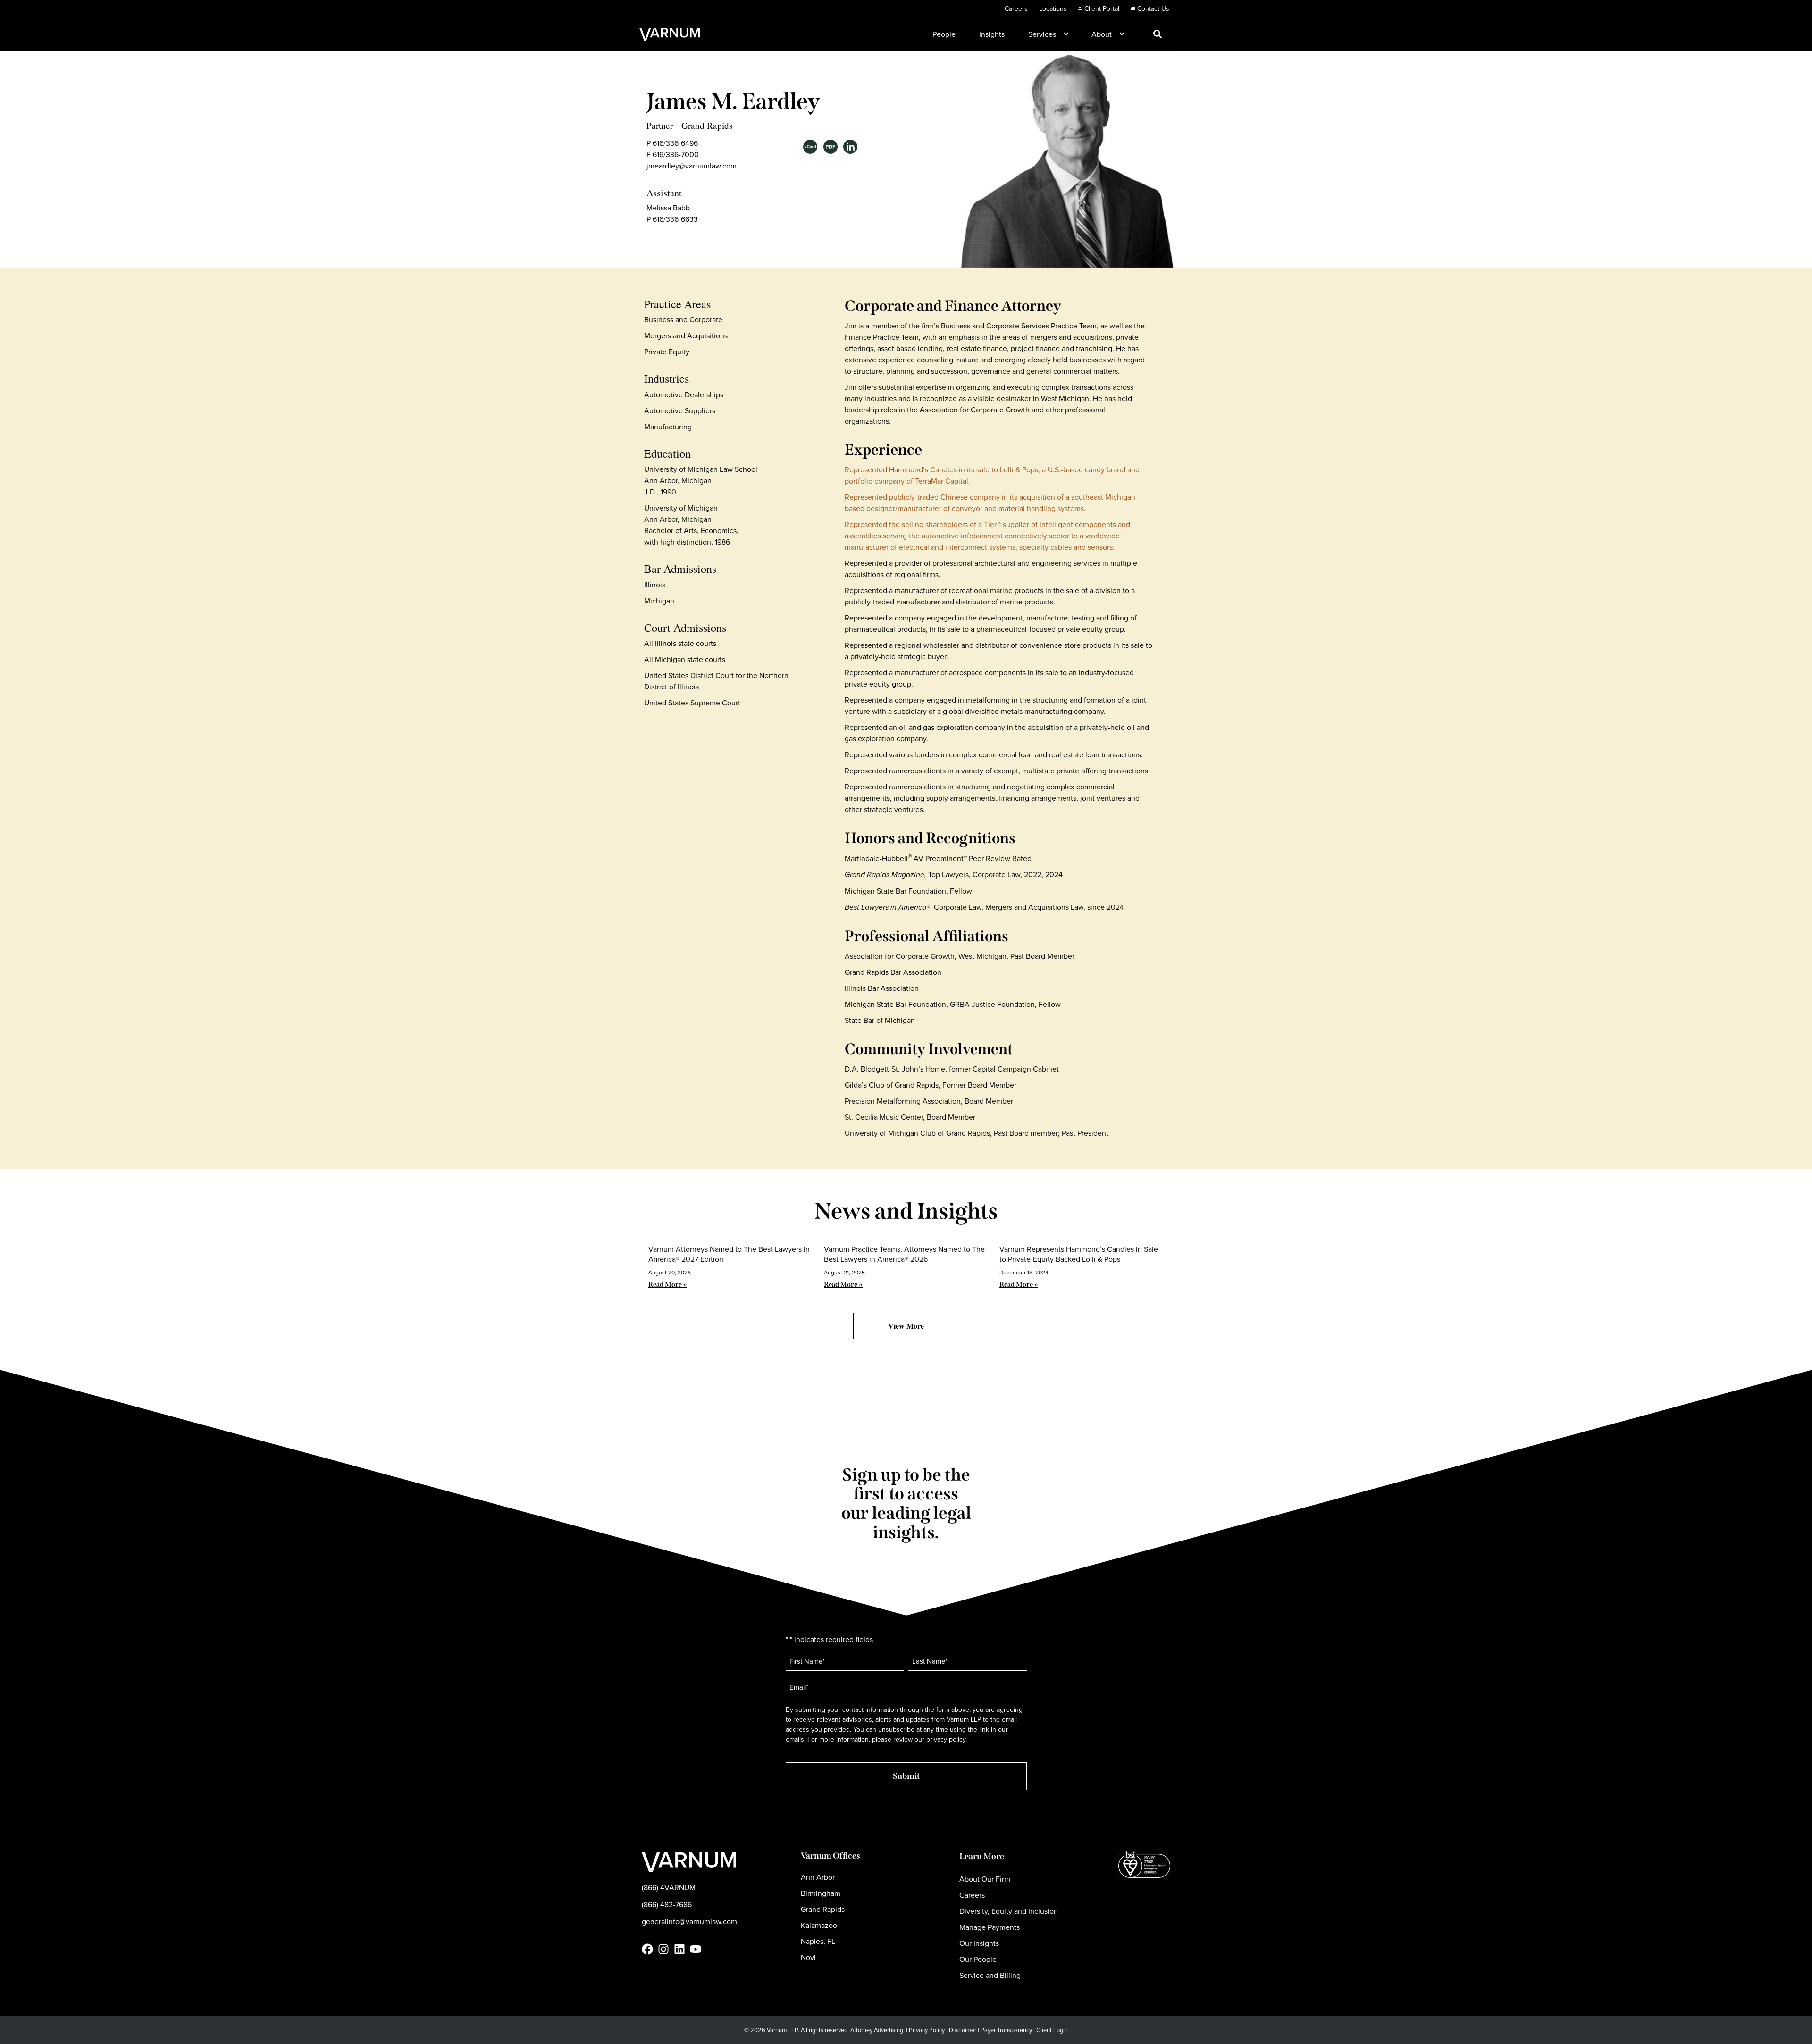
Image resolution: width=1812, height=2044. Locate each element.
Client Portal (1102, 8)
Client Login (1052, 2030)
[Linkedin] (679, 1949)
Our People (978, 1959)
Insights (992, 34)
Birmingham (821, 1893)
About (1102, 34)
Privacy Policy (927, 2030)
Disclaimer (963, 2030)
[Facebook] (647, 1949)
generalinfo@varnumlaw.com (689, 1921)
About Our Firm (985, 1879)
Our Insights (979, 1943)
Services (1042, 34)
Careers (1016, 8)
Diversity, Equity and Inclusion (1009, 1911)
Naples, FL (818, 1941)
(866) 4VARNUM (669, 1887)
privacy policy (946, 1739)
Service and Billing (990, 1975)
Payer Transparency (1006, 2030)
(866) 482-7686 (667, 1904)
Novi (808, 1957)
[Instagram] (663, 1949)
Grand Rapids (707, 125)
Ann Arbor (818, 1877)
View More (906, 1326)
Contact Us (1153, 8)
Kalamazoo (819, 1925)
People (944, 34)
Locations (1053, 8)
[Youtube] (696, 1949)
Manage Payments (990, 1927)
